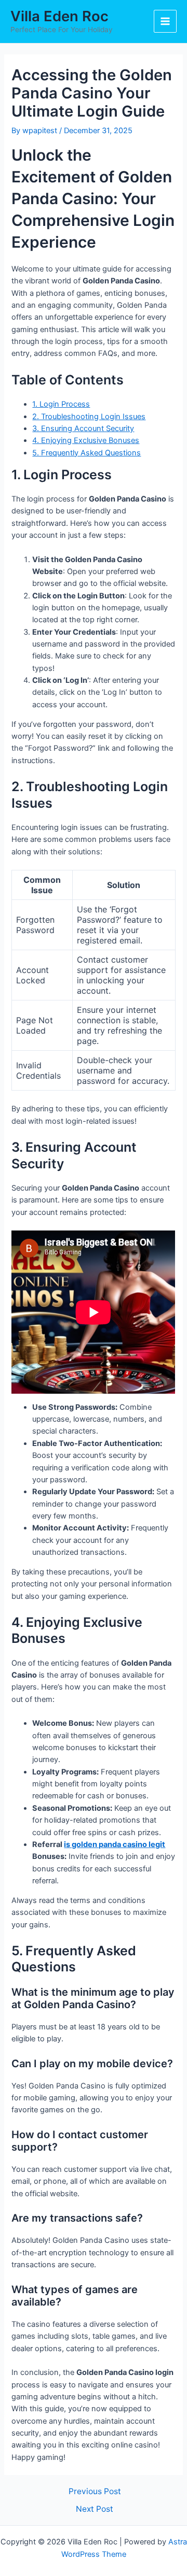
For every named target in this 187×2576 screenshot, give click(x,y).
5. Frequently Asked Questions (86, 453)
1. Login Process (61, 404)
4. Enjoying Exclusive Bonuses (86, 440)
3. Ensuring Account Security (83, 428)
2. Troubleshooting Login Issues (89, 417)
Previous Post (95, 2492)
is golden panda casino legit (115, 1844)
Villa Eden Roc (59, 16)
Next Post (95, 2509)
